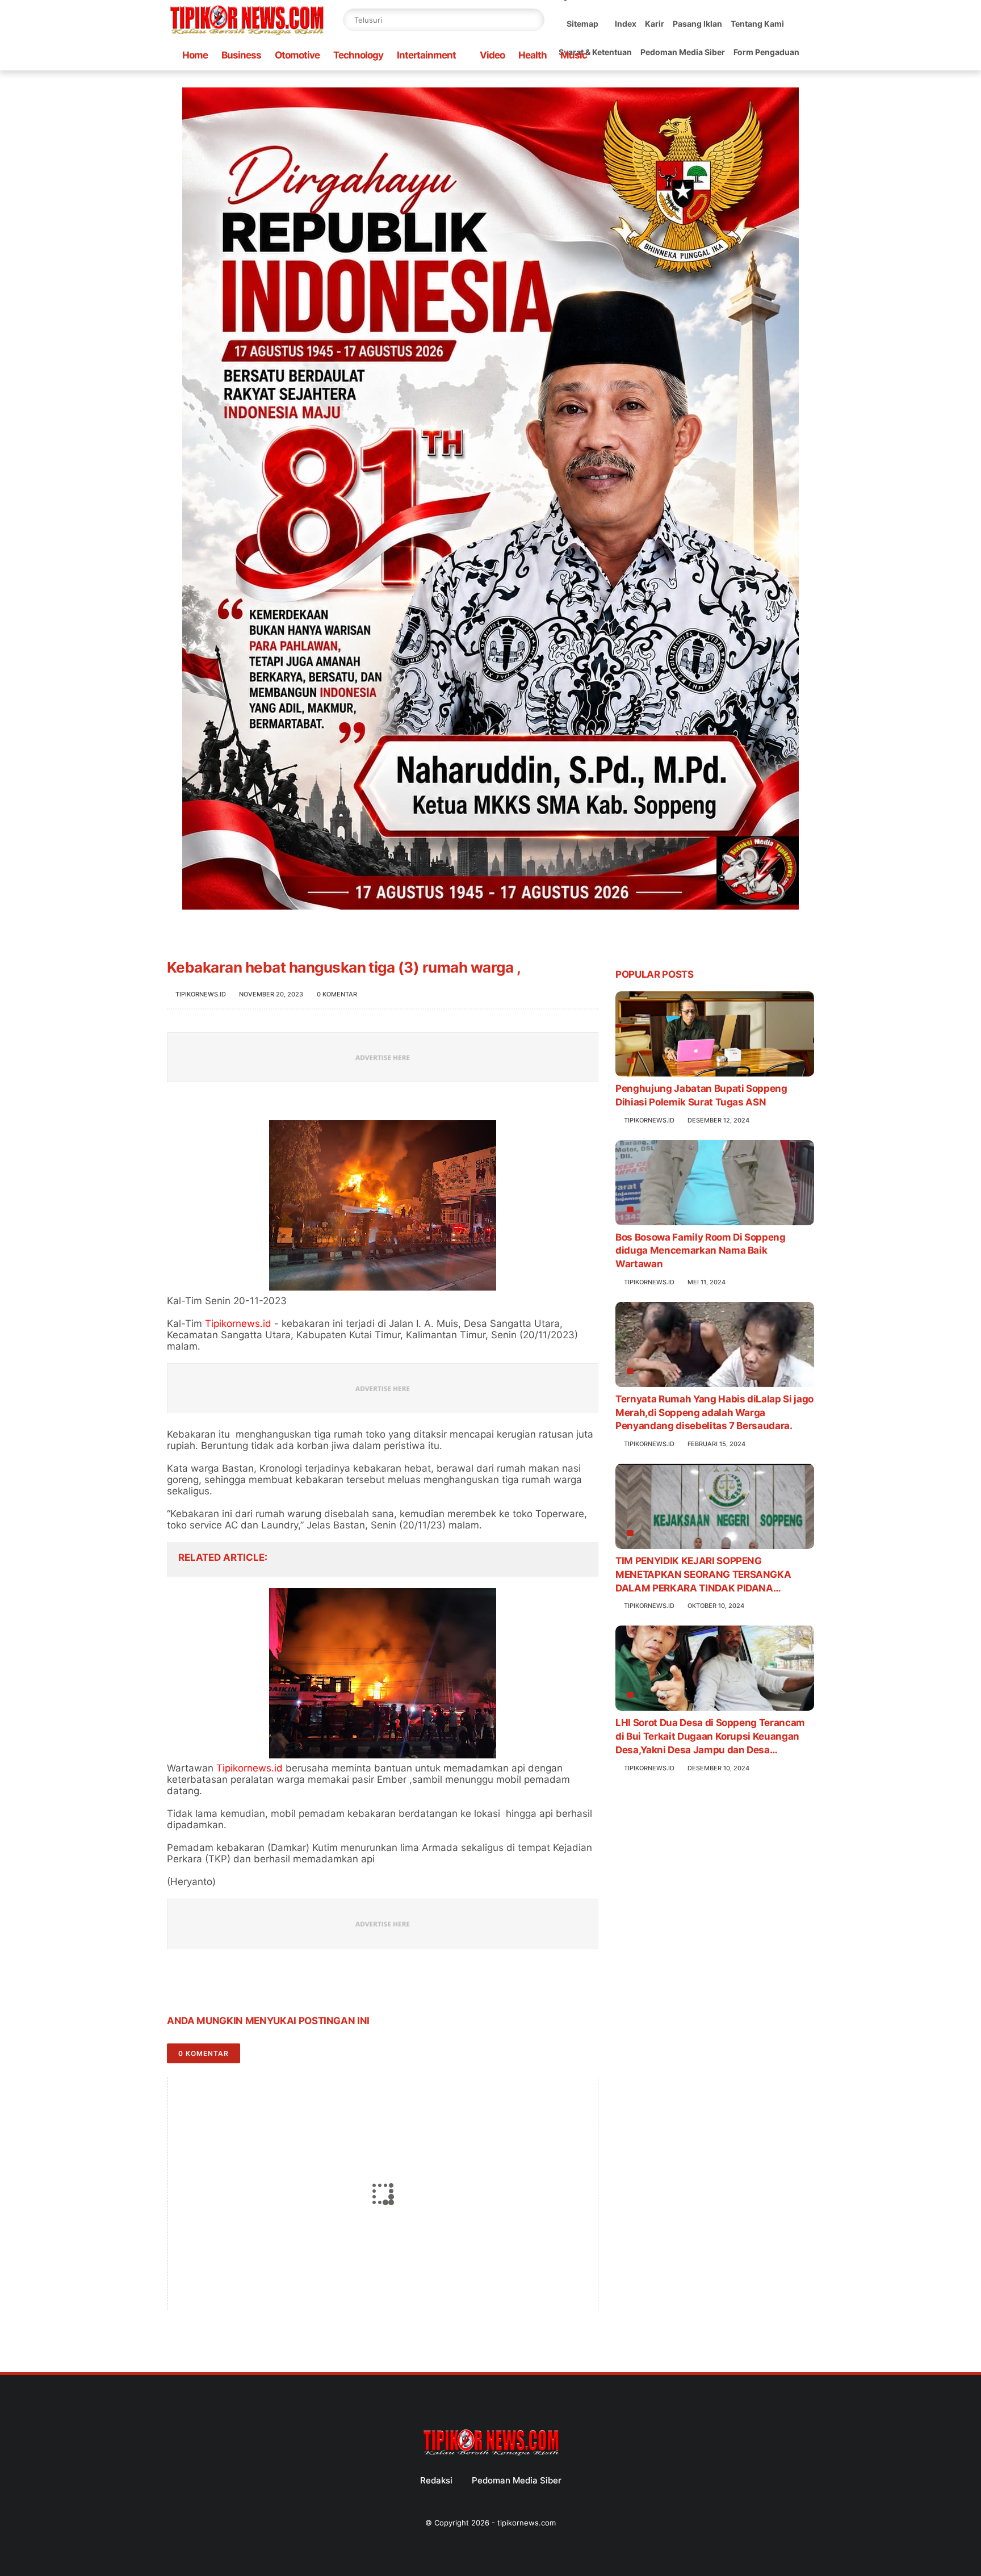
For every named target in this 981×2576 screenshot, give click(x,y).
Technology (358, 55)
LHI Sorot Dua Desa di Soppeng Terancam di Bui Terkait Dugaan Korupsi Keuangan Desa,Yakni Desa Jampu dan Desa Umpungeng (710, 1737)
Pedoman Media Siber (683, 52)
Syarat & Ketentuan (595, 52)
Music (574, 55)
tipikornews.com (527, 2523)
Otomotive (297, 55)
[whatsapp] (222, 1985)
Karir (655, 24)
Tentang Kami (757, 24)
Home (195, 55)
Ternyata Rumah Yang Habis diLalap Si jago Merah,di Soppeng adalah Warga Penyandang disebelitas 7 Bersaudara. (714, 1413)
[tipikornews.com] (246, 36)
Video (492, 55)
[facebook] (177, 1985)
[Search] (533, 20)
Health (533, 55)
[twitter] (200, 1985)
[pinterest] (245, 1985)
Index (626, 24)
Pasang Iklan (697, 24)
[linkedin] (268, 1985)
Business (241, 55)
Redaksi (436, 2480)
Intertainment (426, 55)
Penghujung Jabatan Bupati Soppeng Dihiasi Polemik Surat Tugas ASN (701, 1095)
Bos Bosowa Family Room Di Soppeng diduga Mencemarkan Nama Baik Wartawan (701, 1251)
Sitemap (582, 24)
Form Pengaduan (766, 52)
